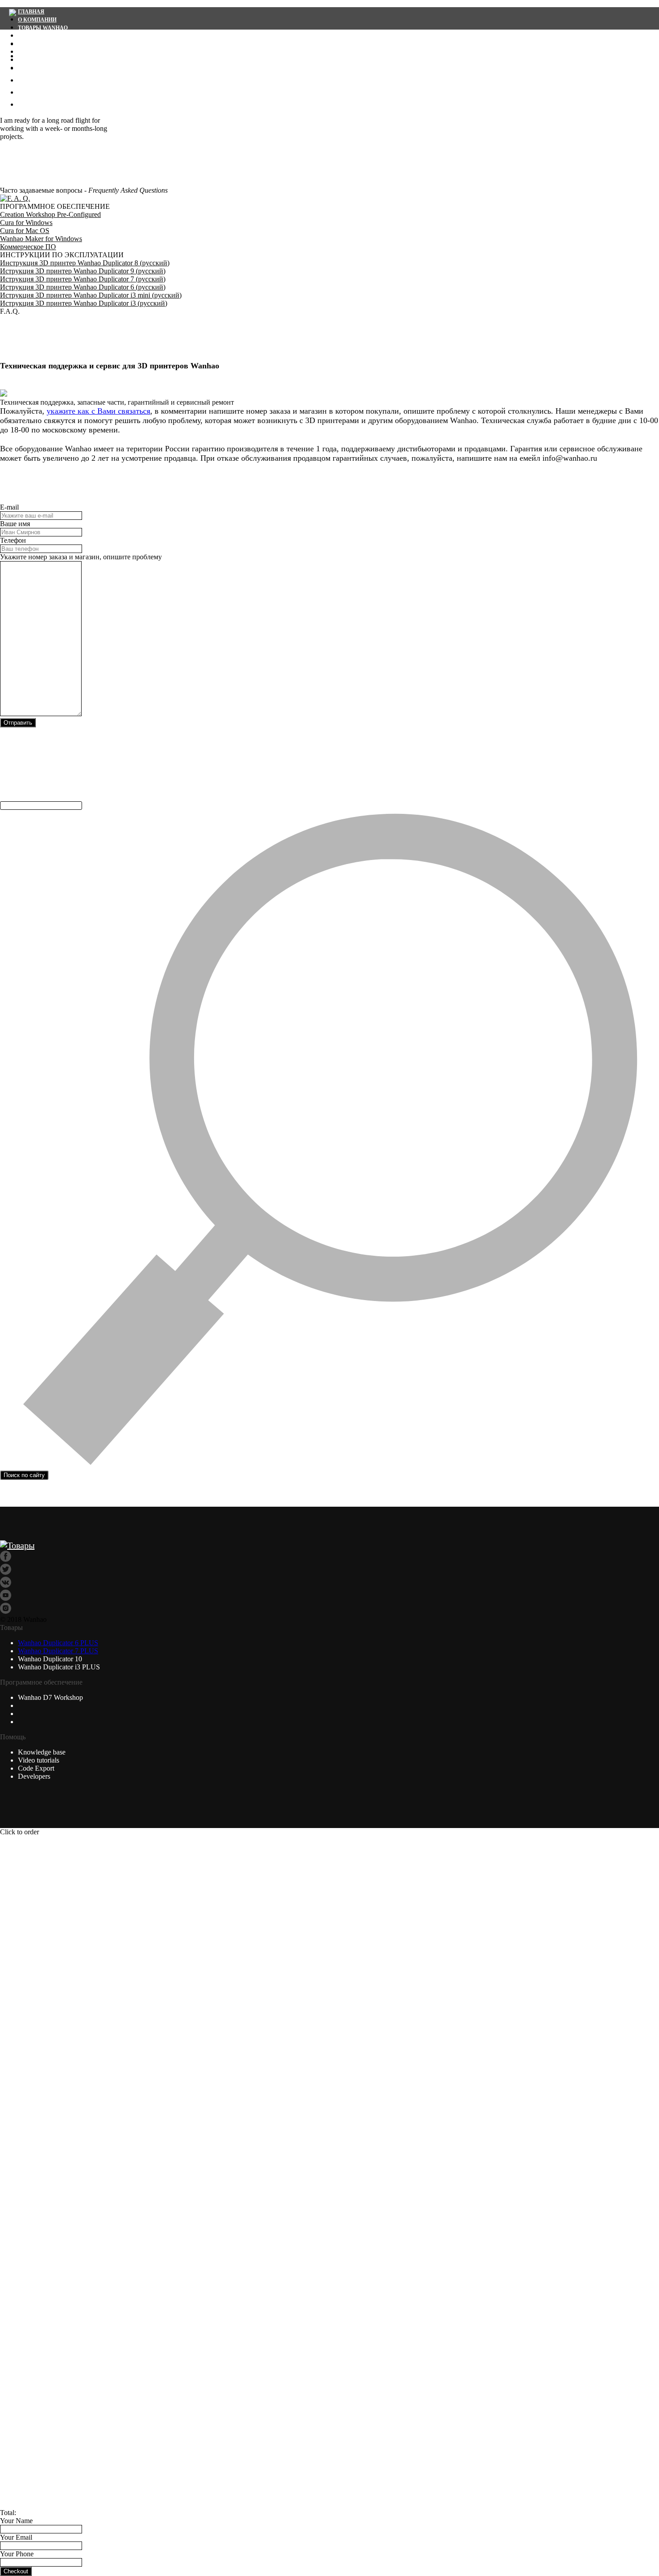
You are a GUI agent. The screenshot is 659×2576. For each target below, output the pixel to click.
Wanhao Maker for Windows (41, 239)
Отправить (18, 723)
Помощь (37, 103)
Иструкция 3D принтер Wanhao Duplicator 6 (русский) (83, 287)
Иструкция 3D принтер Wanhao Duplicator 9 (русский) (83, 271)
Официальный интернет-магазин (71, 44)
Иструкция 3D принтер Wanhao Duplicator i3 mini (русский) (91, 295)
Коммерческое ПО (28, 247)
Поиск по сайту (24, 1475)
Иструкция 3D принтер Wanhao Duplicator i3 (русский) (84, 303)
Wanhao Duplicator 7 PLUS (58, 1651)
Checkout (16, 2571)
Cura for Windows (26, 223)
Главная (31, 12)
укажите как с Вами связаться (98, 411)
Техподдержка (41, 36)
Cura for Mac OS (25, 231)
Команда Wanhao (57, 91)
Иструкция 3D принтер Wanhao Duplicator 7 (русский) (83, 279)
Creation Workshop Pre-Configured (50, 214)
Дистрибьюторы (55, 79)
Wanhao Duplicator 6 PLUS (58, 1643)
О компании (37, 20)
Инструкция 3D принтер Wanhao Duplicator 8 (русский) (85, 263)
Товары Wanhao (43, 28)
